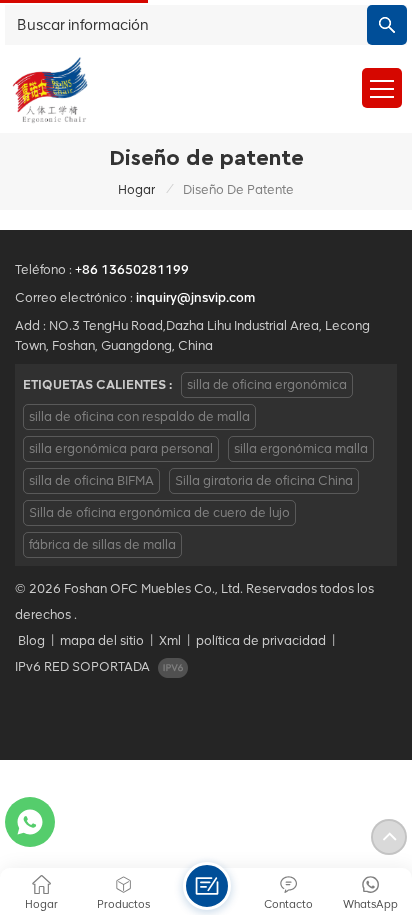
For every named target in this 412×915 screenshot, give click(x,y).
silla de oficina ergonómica (267, 384)
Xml (170, 640)
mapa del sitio (102, 640)
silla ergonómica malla (301, 448)
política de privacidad (261, 640)
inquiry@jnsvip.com (195, 297)
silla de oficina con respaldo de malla (139, 416)
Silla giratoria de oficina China (264, 480)
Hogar (136, 189)
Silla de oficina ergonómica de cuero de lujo (159, 512)
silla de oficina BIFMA (91, 480)
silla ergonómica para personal (121, 448)
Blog (31, 640)
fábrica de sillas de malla (102, 544)
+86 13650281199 (132, 269)
